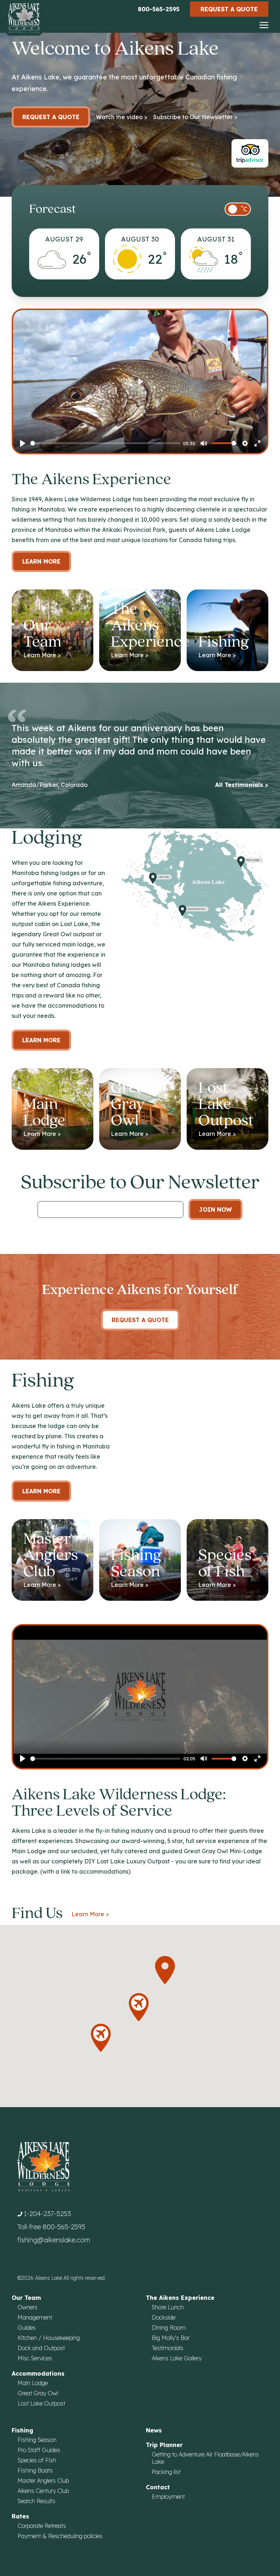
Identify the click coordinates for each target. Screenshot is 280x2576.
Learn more (41, 1040)
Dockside (164, 2317)
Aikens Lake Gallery (177, 2358)
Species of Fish (37, 2460)
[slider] (105, 443)
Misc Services (35, 2358)
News (154, 2430)
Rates (20, 2516)
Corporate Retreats (42, 2526)
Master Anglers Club (43, 2481)
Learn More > (90, 1914)
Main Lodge (33, 2383)
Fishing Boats (35, 2470)
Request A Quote (140, 1320)
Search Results (36, 2501)
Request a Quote (229, 9)
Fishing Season (37, 2440)
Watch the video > (122, 117)
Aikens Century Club (43, 2491)
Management (35, 2317)
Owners (28, 2307)
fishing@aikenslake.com (54, 2240)
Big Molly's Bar (171, 2338)
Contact (158, 2487)
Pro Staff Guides (39, 2450)
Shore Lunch (168, 2307)
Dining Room (169, 2328)
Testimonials (168, 2348)
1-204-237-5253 (47, 2214)
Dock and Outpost (41, 2348)
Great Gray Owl (38, 2393)
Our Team (26, 2298)
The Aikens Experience (180, 2298)
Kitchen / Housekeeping (49, 2338)
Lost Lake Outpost (41, 2403)
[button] (165, 1970)
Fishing (22, 2430)
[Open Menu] (264, 26)
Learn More (41, 561)
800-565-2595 (159, 9)
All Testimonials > (242, 785)
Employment (168, 2497)
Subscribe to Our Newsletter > (195, 117)
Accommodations (38, 2373)
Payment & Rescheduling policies (60, 2536)
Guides (27, 2328)
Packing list (166, 2472)
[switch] (238, 209)
